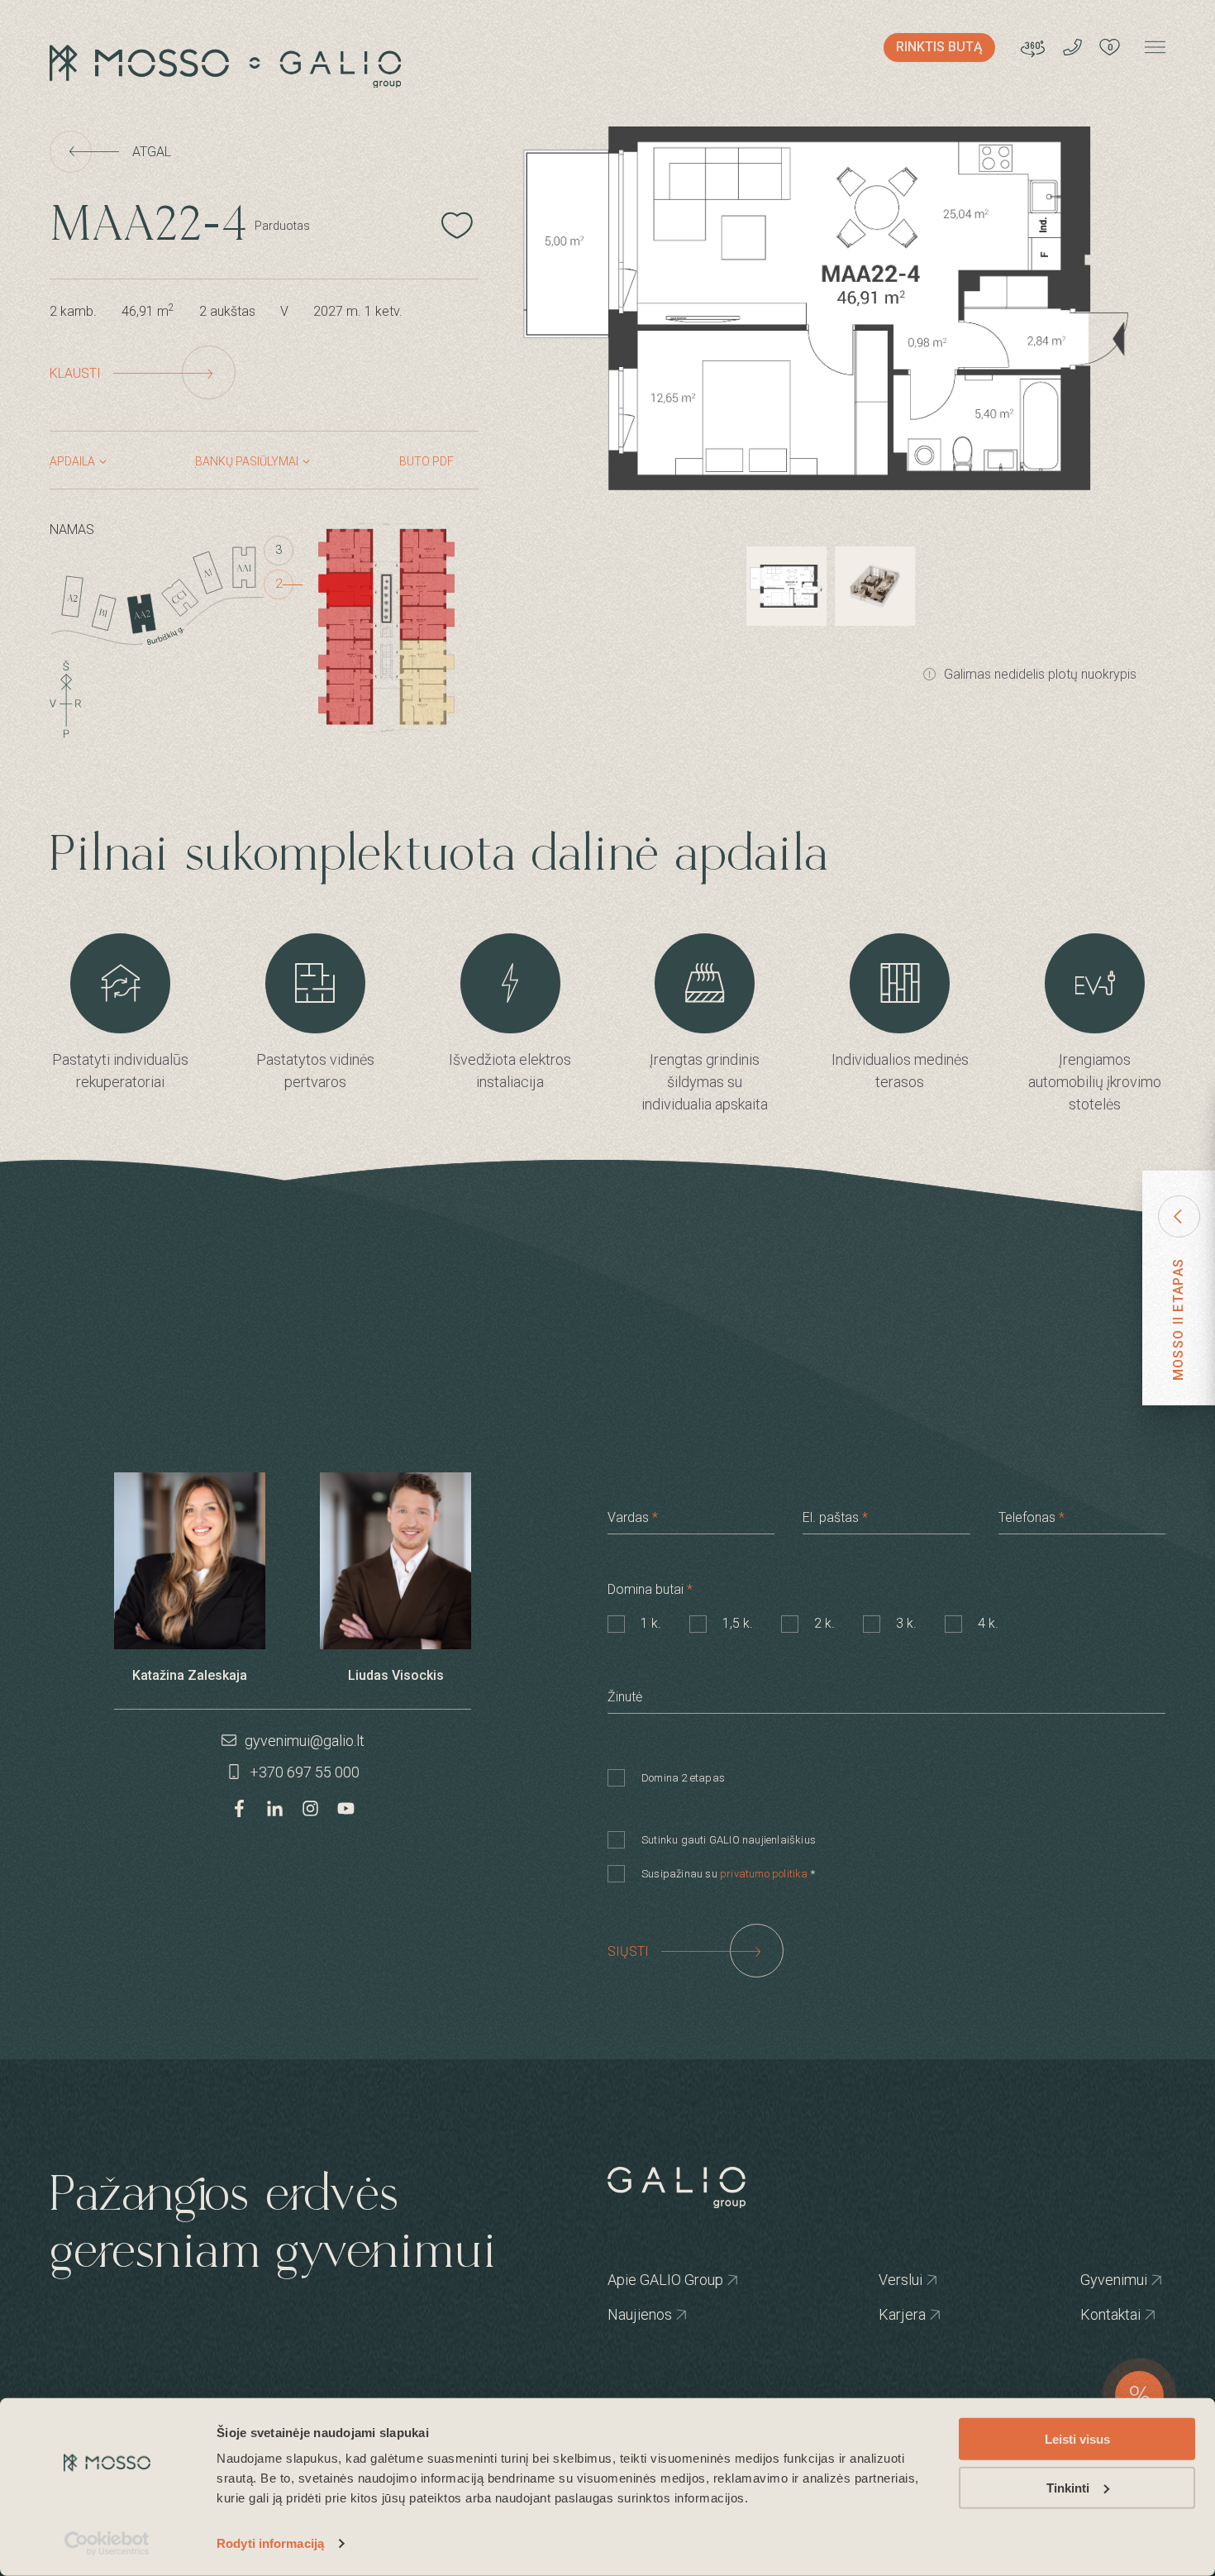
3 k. (906, 1623)
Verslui (889, 2280)
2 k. (824, 1623)
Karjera (889, 2314)
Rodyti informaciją (270, 2543)
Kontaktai (1094, 2314)
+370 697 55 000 (303, 1772)
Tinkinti (1068, 2488)
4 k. (988, 1623)
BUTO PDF (426, 461)
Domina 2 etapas (683, 1778)
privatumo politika (764, 1874)
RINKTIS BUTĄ (939, 47)
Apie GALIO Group (630, 2280)
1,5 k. (738, 1623)
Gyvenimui (1094, 2280)
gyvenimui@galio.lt (303, 1741)
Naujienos (630, 2314)
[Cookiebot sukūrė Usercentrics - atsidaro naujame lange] (107, 2544)
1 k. (651, 1623)
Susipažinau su (728, 1874)
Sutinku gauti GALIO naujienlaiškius (729, 1840)
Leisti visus (1077, 2439)
